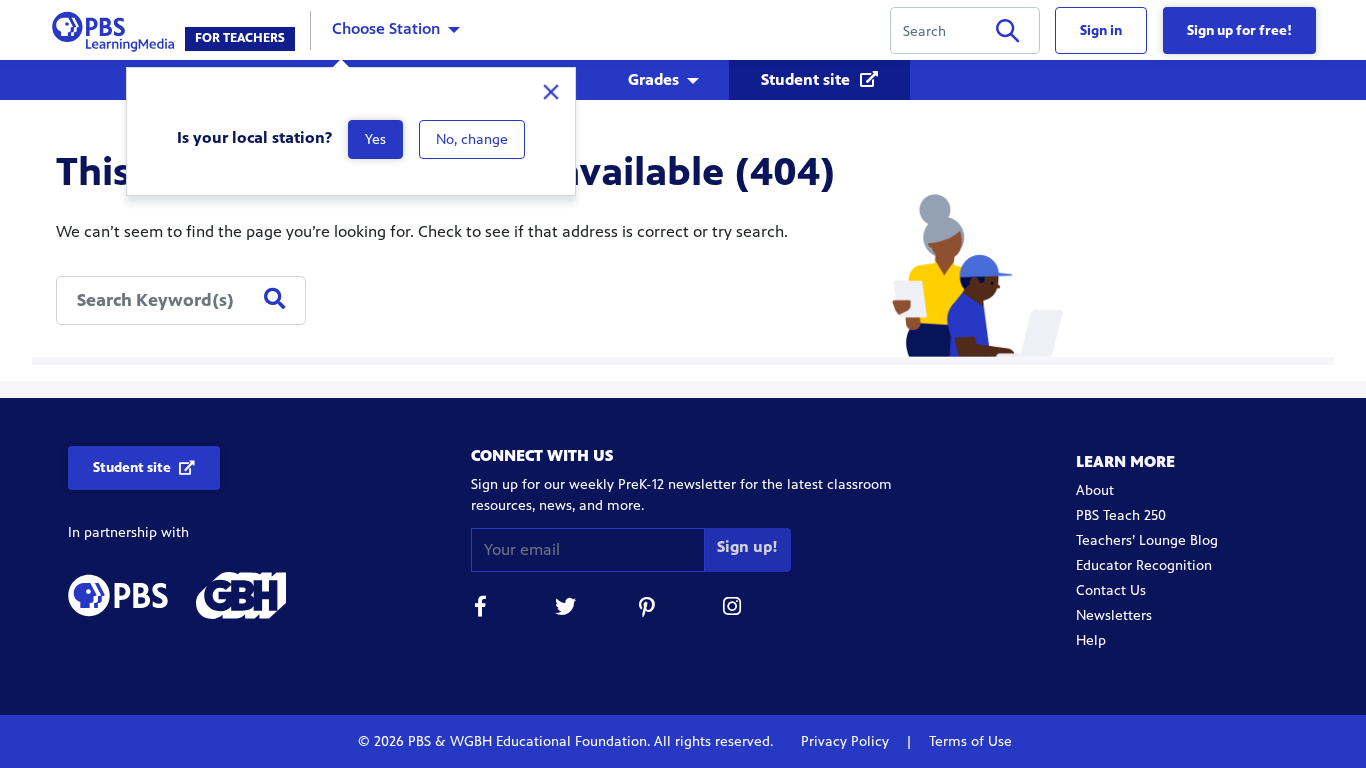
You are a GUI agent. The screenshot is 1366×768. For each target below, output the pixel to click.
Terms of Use (968, 741)
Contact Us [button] (1111, 590)
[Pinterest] (649, 609)
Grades (653, 79)
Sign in (1101, 30)
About (1095, 490)
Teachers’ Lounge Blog (1147, 540)
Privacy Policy (847, 741)
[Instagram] (733, 609)
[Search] (1007, 34)
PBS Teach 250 (1121, 515)
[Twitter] (565, 609)
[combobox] (181, 300)
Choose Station (386, 28)
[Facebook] (481, 609)
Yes (375, 139)
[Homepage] (117, 28)
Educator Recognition (1144, 565)
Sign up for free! (1239, 30)
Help (1091, 640)
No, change (472, 139)
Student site (807, 79)
